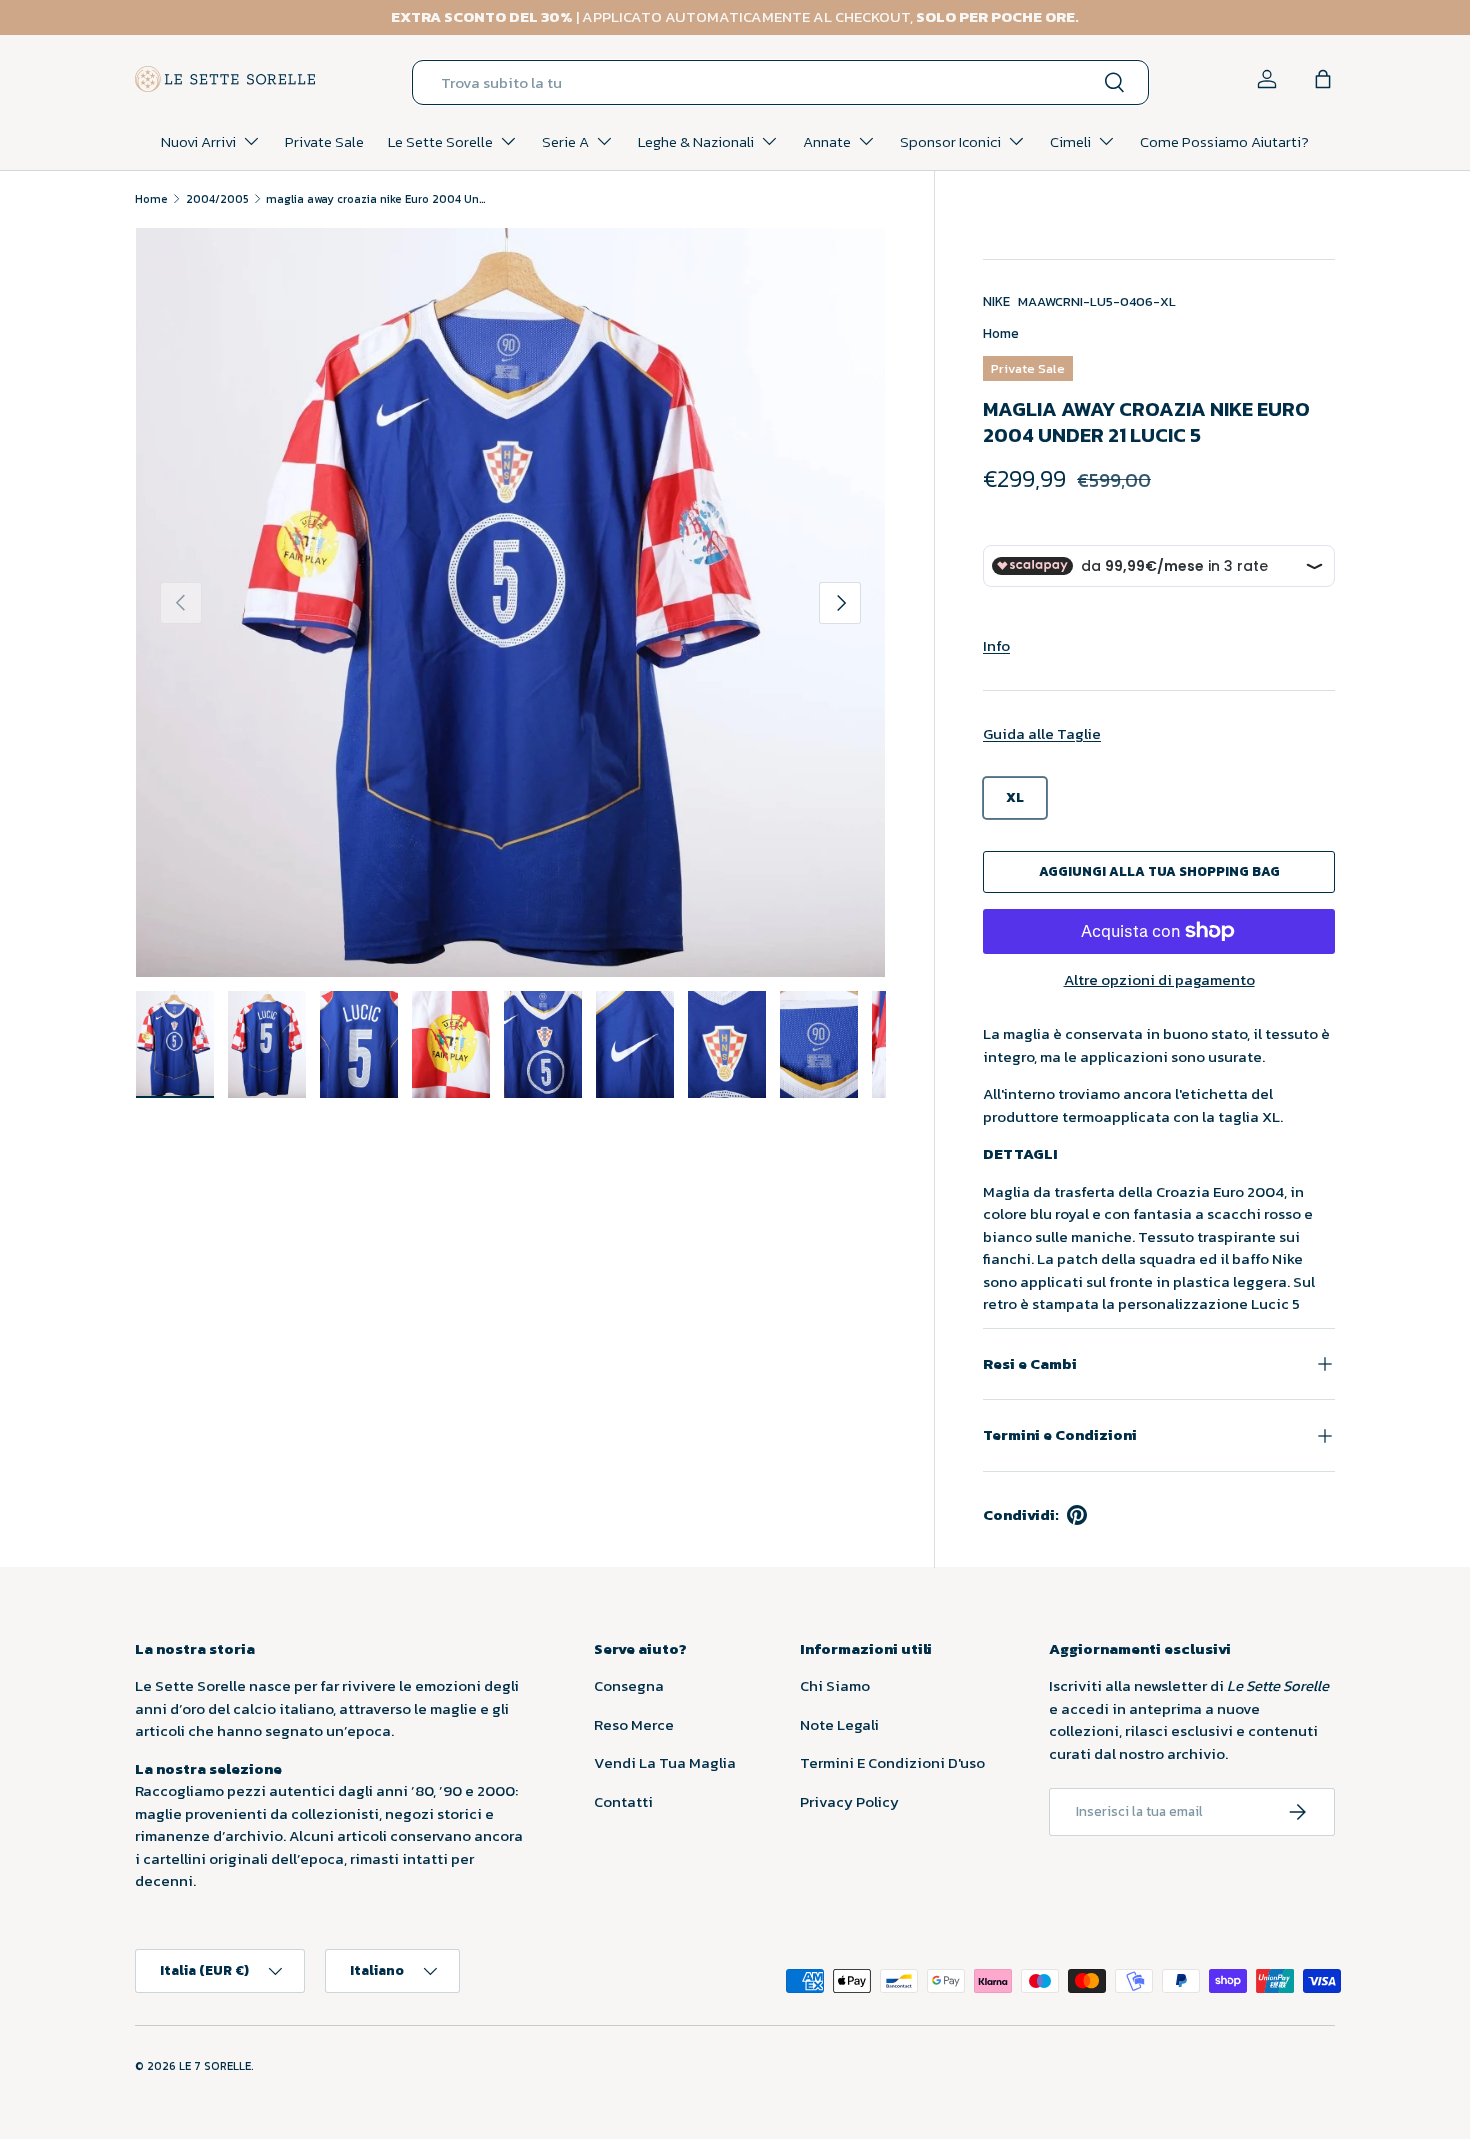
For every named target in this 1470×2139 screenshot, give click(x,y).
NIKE (996, 301)
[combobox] (780, 82)
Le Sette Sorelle (440, 141)
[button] (1323, 79)
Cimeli (1070, 141)
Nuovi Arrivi (198, 141)
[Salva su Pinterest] (1077, 1515)
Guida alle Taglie (1042, 733)
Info (996, 645)
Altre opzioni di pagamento (1159, 980)
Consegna (629, 1685)
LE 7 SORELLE (215, 2066)
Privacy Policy (849, 1801)
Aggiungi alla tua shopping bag (1159, 871)
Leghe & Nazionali (696, 141)
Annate (827, 141)
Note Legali (839, 1724)
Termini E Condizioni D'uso (892, 1762)
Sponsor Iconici (950, 141)
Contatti (623, 1801)
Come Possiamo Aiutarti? (1224, 141)
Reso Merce (634, 1724)
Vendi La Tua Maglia (665, 1762)
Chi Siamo (835, 1685)
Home (151, 199)
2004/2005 (217, 199)
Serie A (565, 141)
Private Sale (324, 141)
